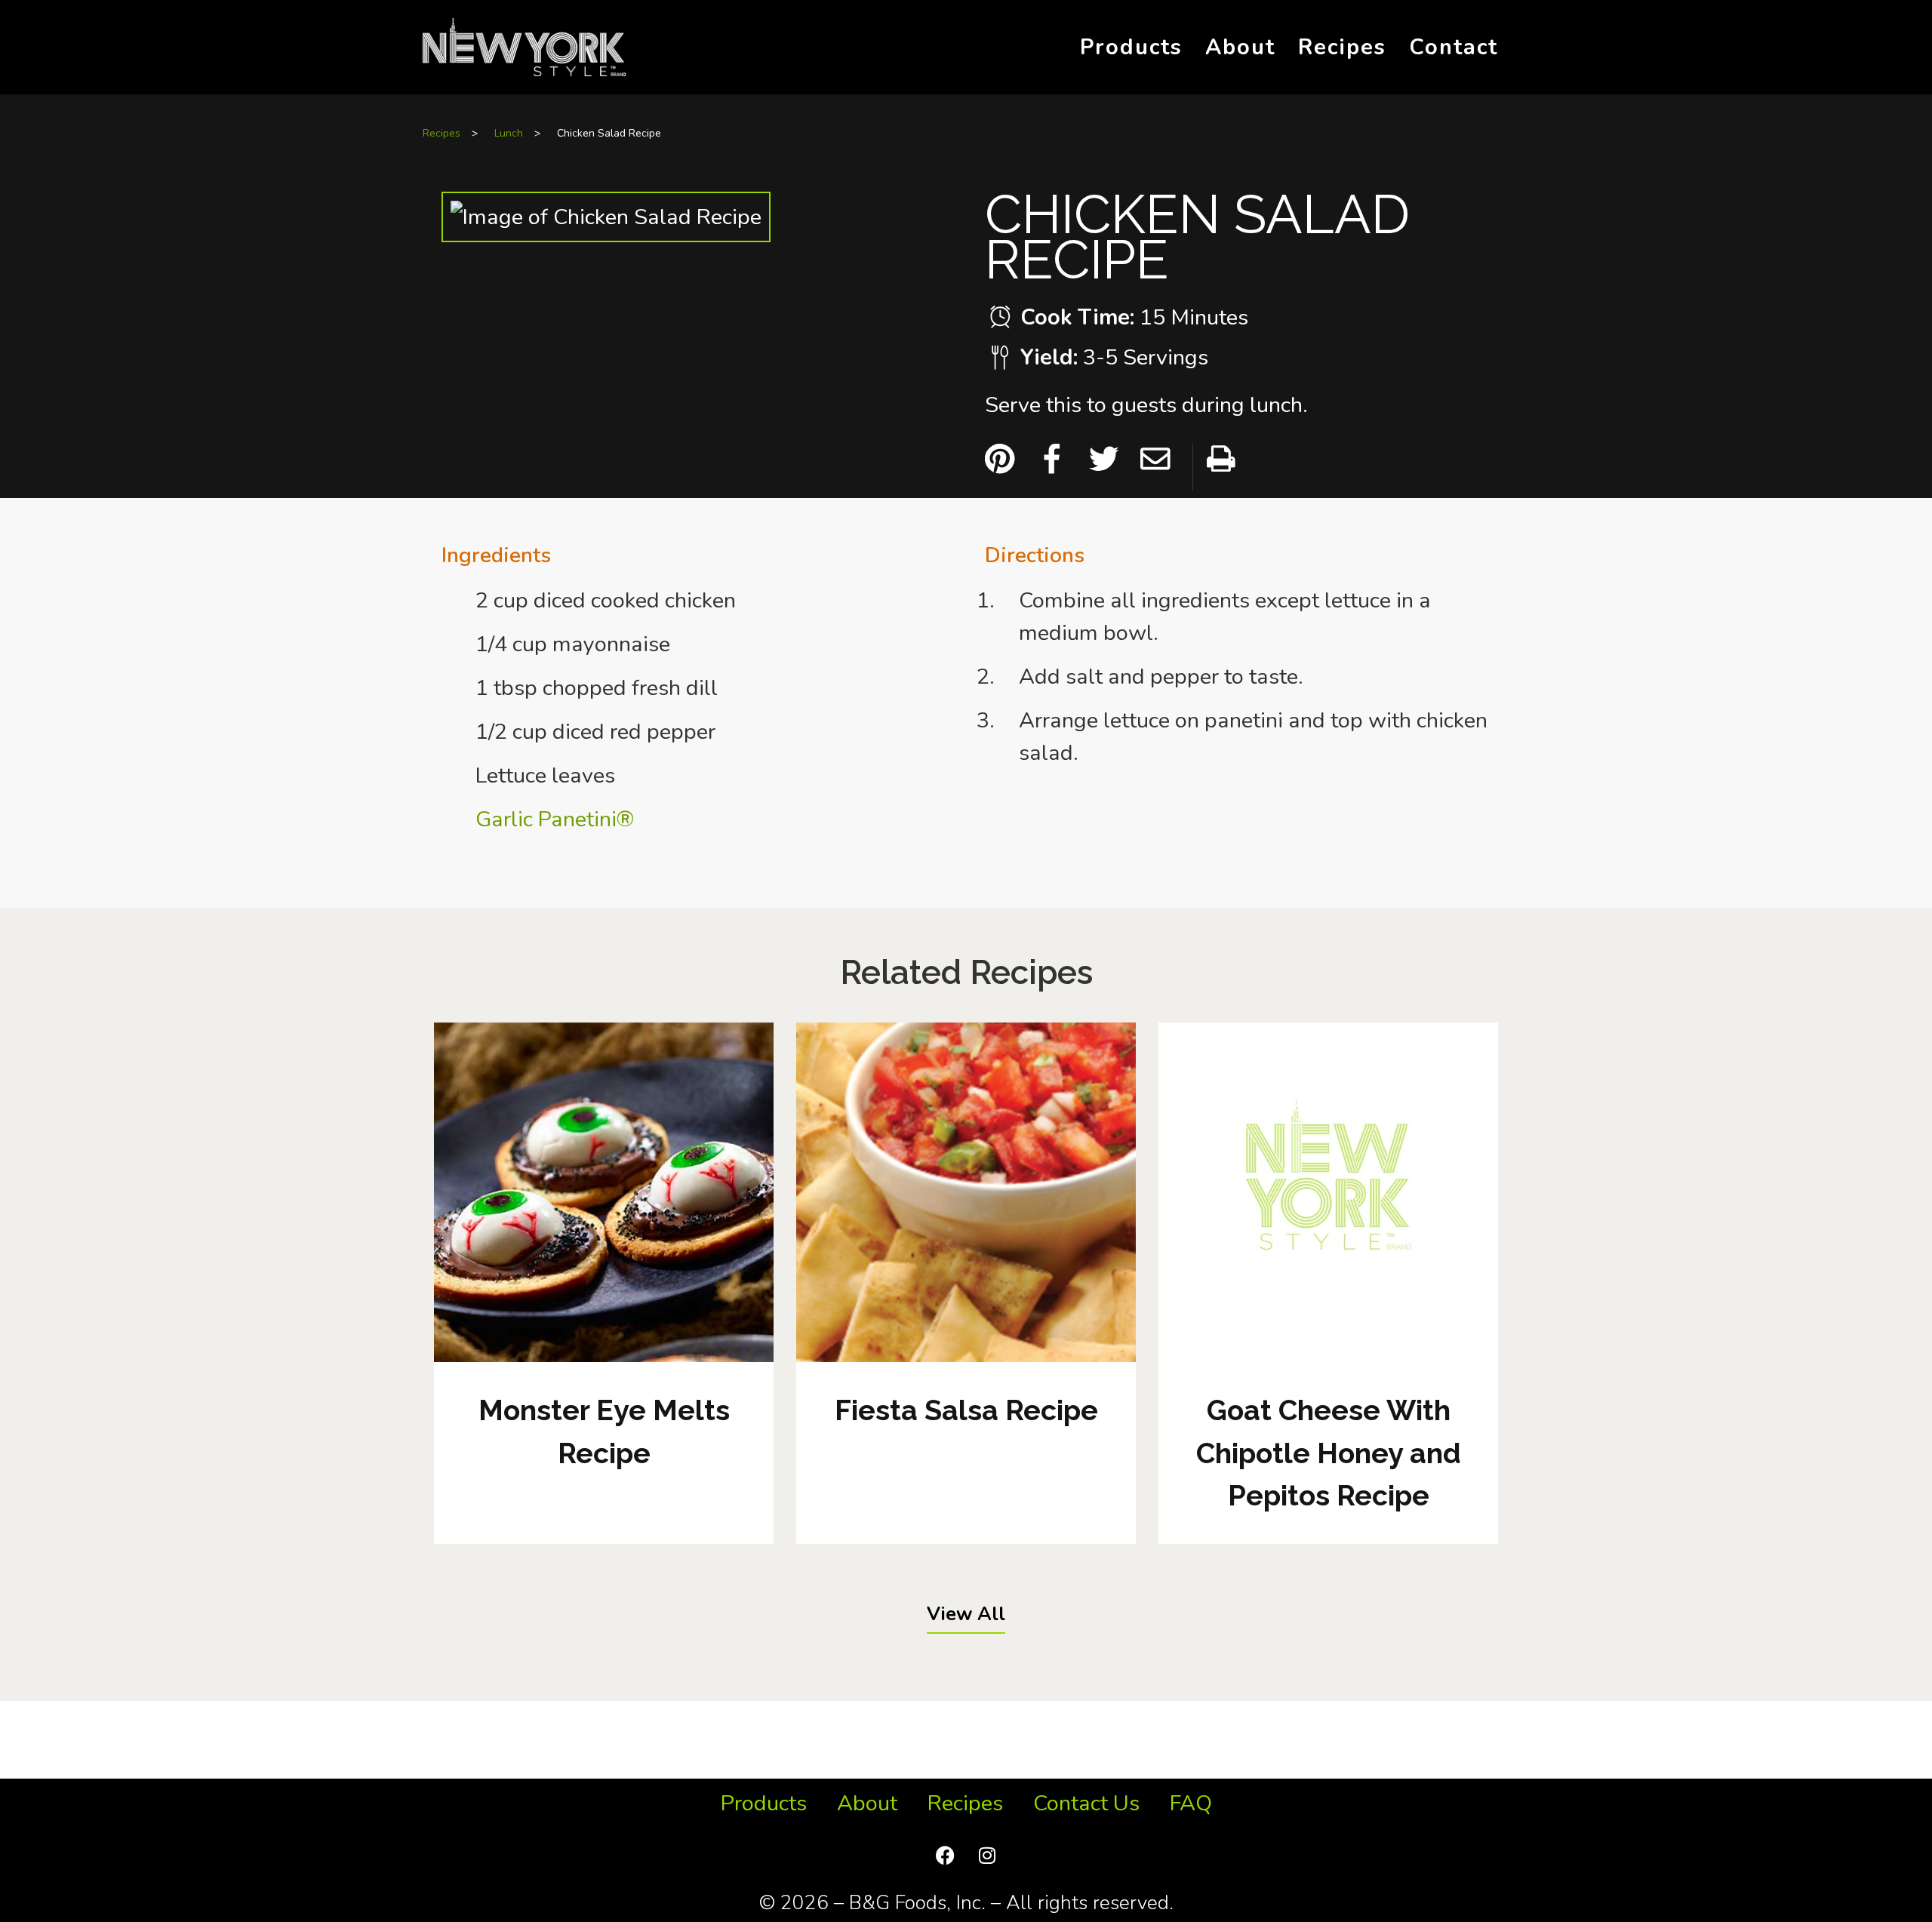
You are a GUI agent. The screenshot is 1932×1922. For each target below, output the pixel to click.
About (1240, 47)
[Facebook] (946, 1855)
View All (966, 1614)
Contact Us (1086, 1803)
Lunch (509, 133)
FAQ (1191, 1803)
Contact (1454, 47)
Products (1131, 47)
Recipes (1342, 47)
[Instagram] (987, 1855)
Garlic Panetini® (555, 819)
